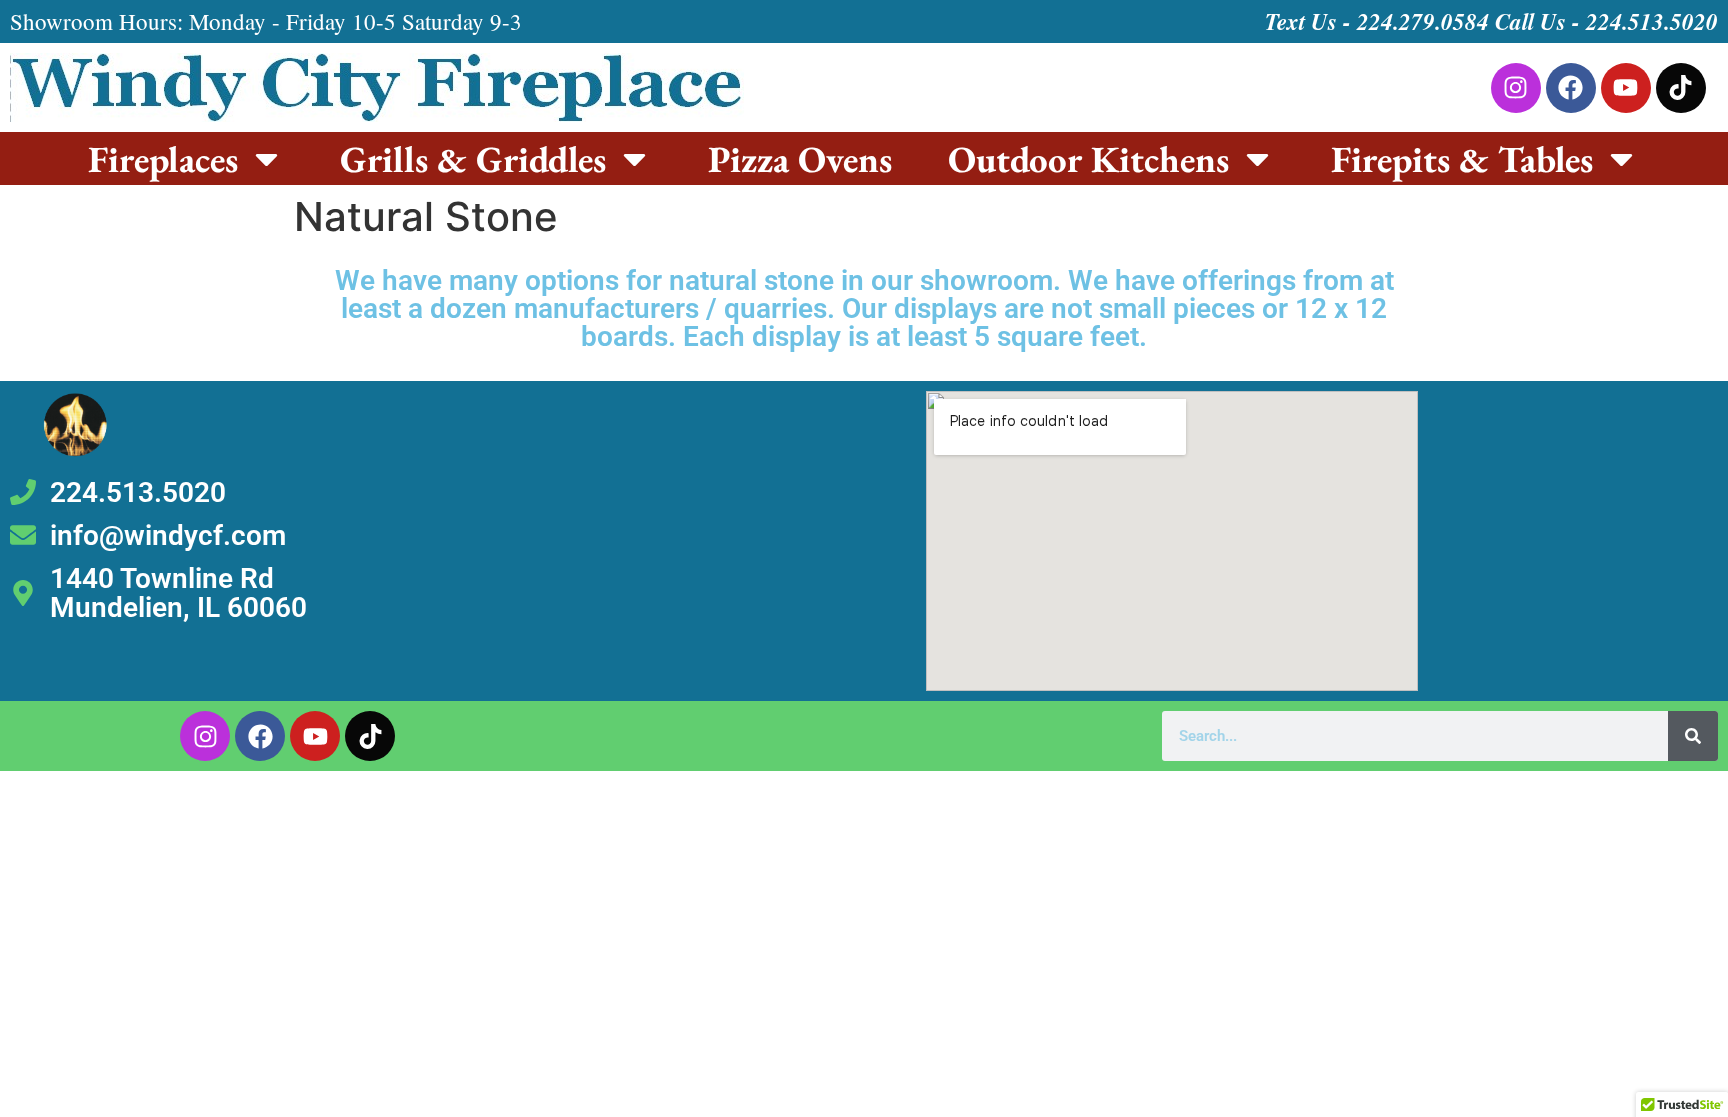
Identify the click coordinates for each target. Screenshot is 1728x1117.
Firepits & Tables (1462, 159)
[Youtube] (1626, 88)
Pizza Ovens (800, 159)
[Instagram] (1516, 88)
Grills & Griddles (473, 159)
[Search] (1693, 736)
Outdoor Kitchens (1088, 159)
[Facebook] (1571, 88)
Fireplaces (163, 159)
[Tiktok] (1681, 88)
